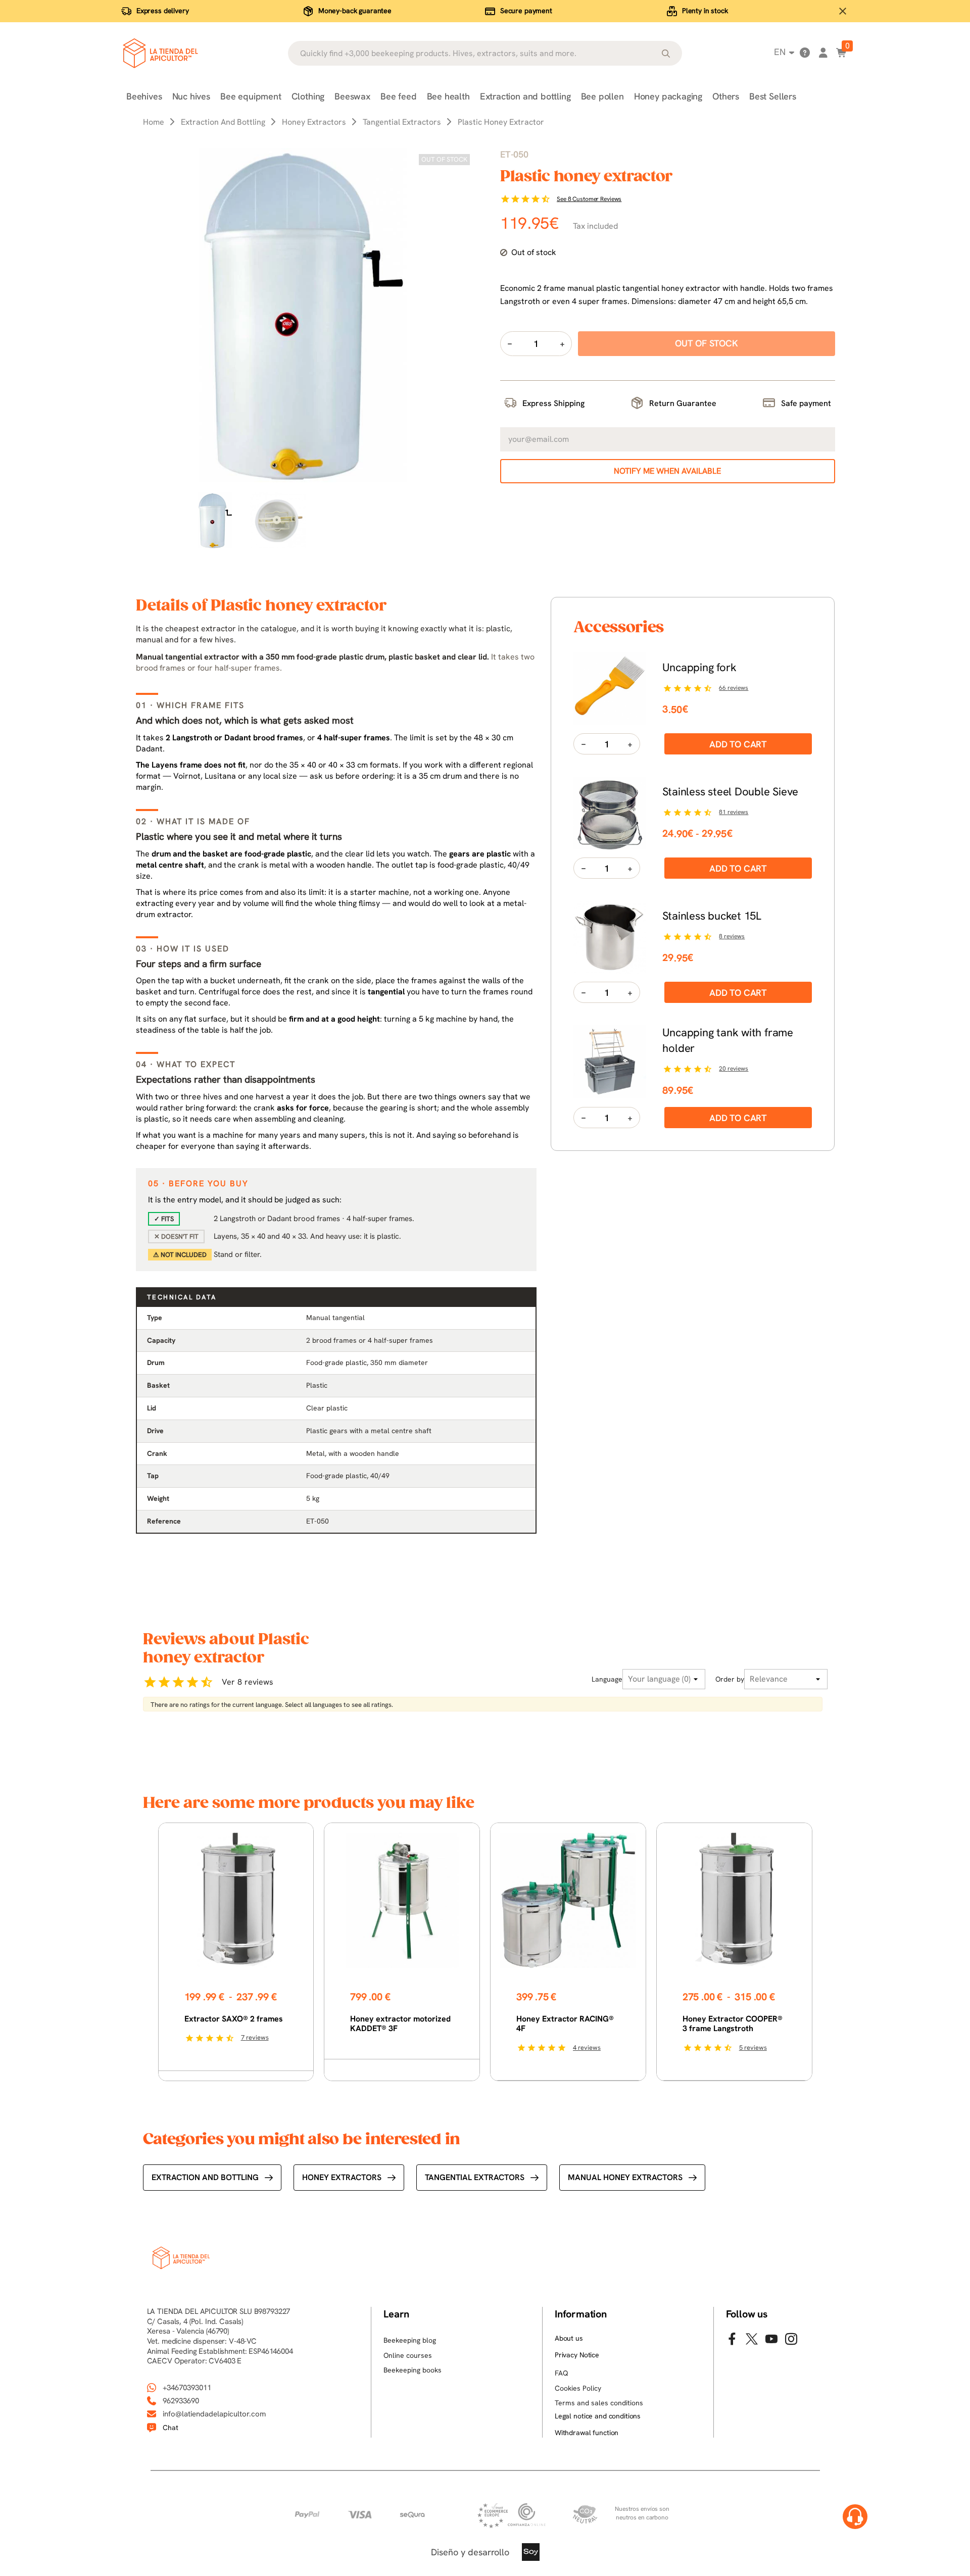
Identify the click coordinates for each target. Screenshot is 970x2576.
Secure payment (526, 11)
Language (607, 1679)
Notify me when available (667, 471)
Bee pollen (602, 96)
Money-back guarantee (355, 11)
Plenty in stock (705, 11)
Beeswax (352, 96)
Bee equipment (251, 96)
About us (569, 2338)
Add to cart (738, 744)
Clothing (308, 96)
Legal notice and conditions (598, 2416)
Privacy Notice (577, 2355)
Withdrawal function (587, 2433)
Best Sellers (773, 96)
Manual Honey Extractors (625, 2177)
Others (726, 96)
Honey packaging (668, 96)
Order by (730, 1679)
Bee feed (399, 96)
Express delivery (163, 11)
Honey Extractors (342, 2177)
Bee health (448, 96)
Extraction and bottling (525, 96)
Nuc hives (191, 96)
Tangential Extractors (475, 2177)
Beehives (144, 96)
